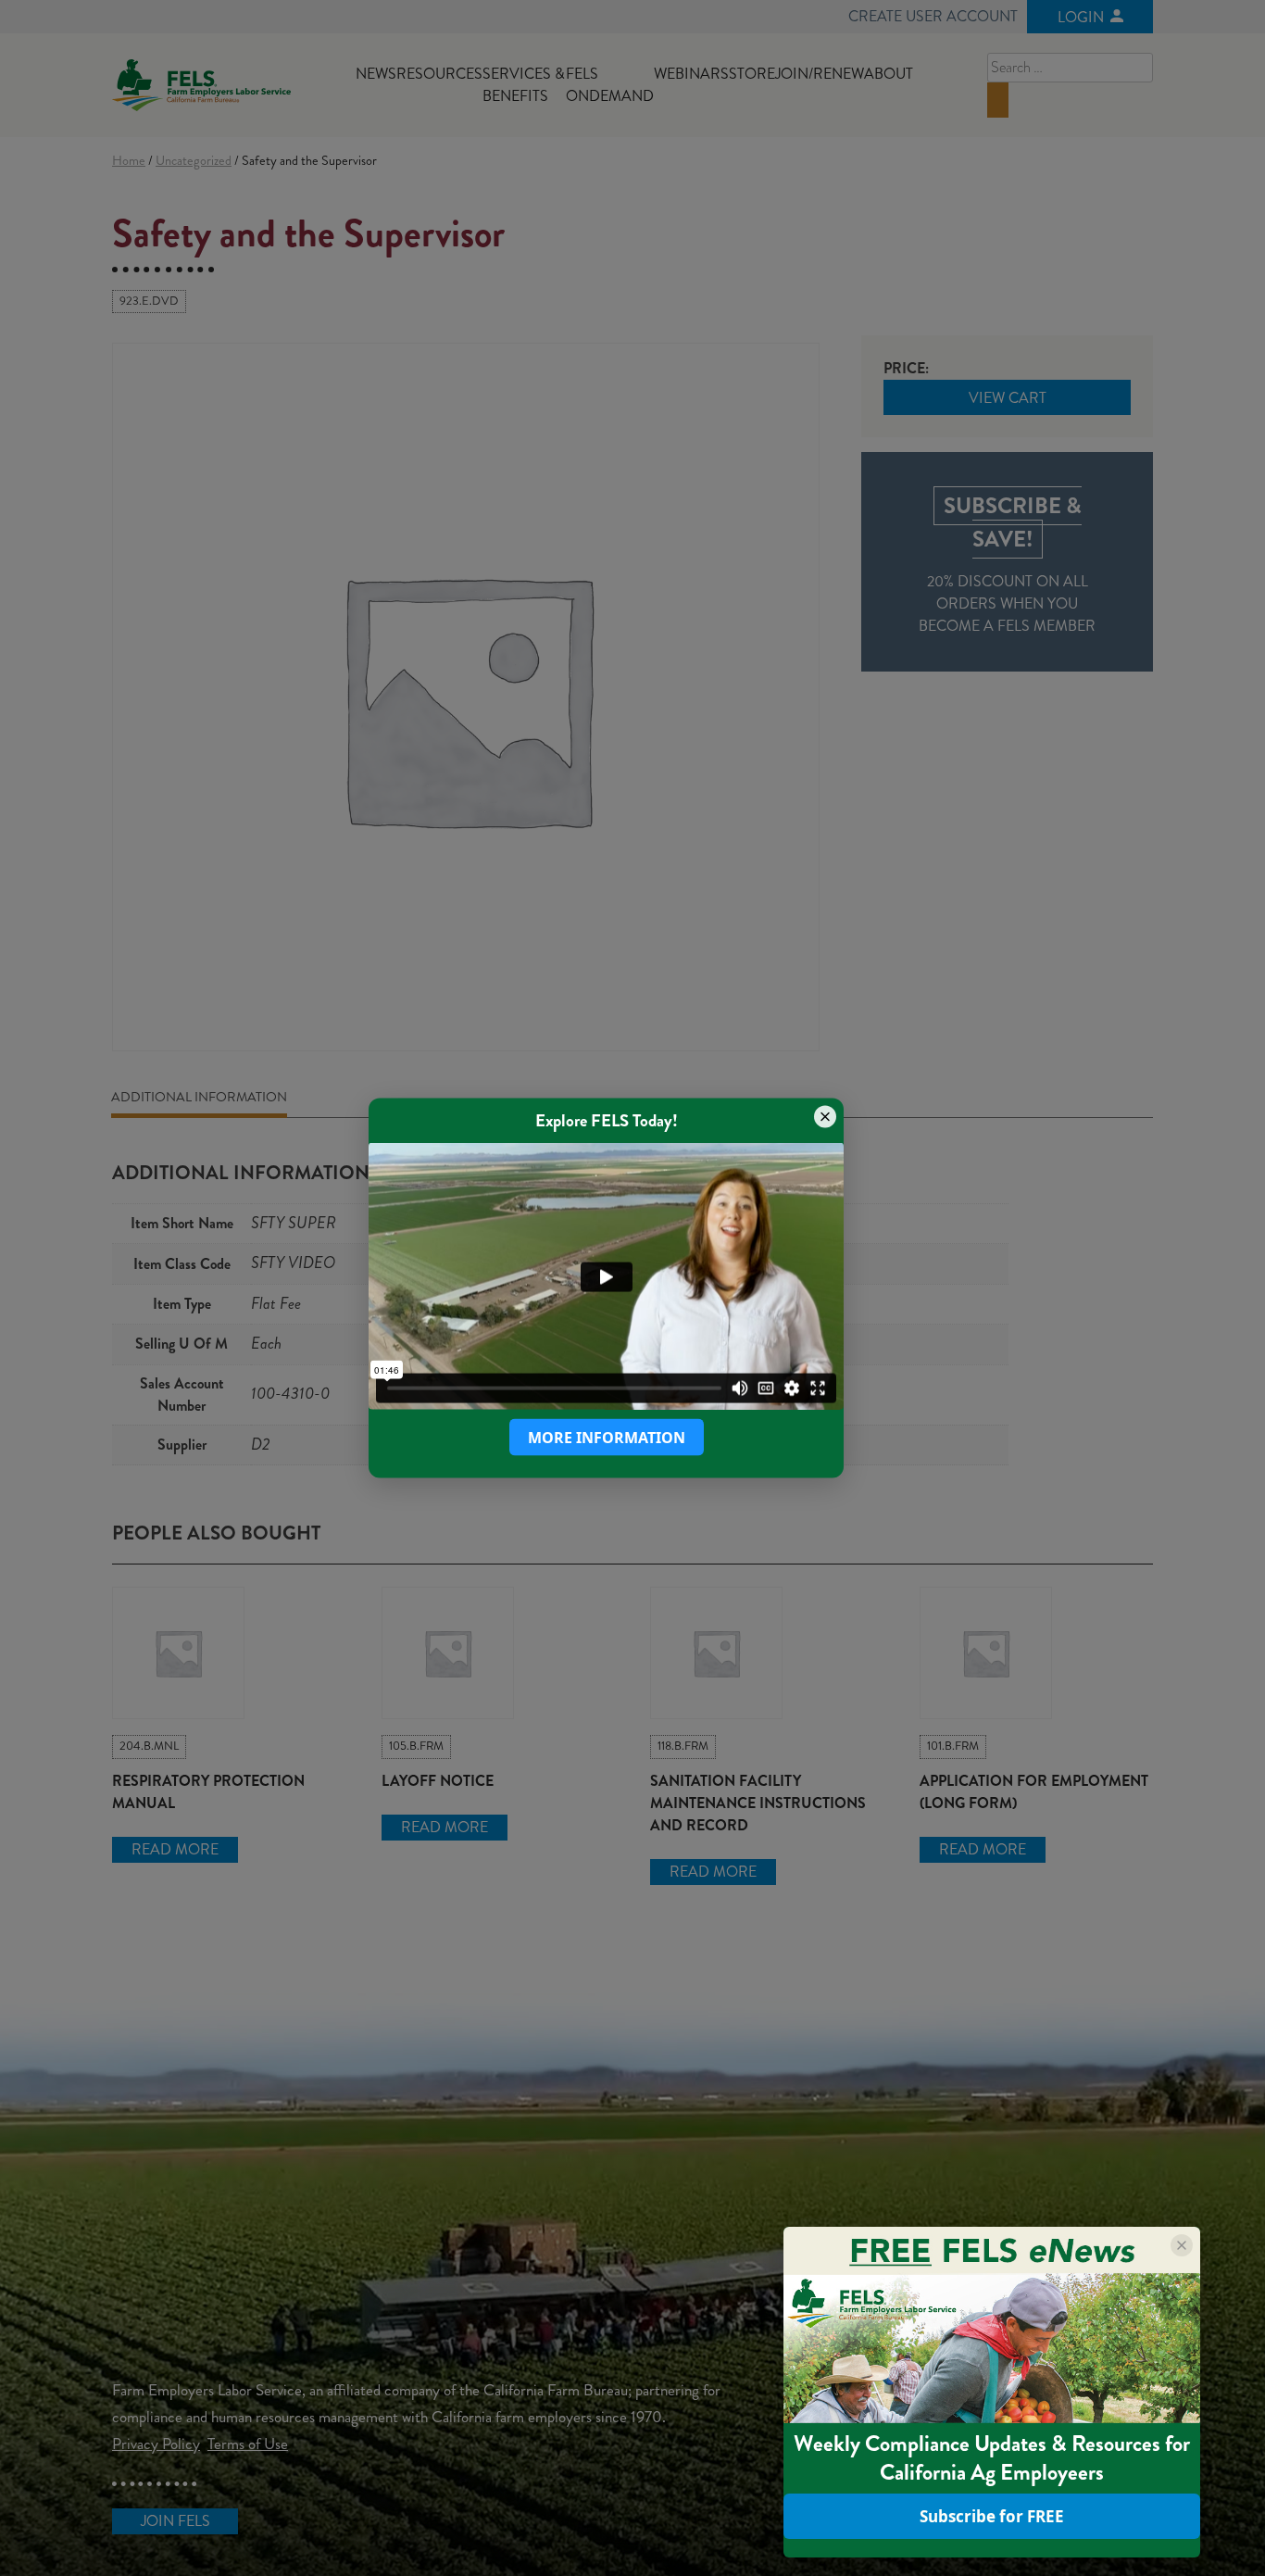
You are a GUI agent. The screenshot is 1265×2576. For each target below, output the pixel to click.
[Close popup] (825, 1116)
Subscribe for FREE (992, 2516)
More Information (607, 1438)
